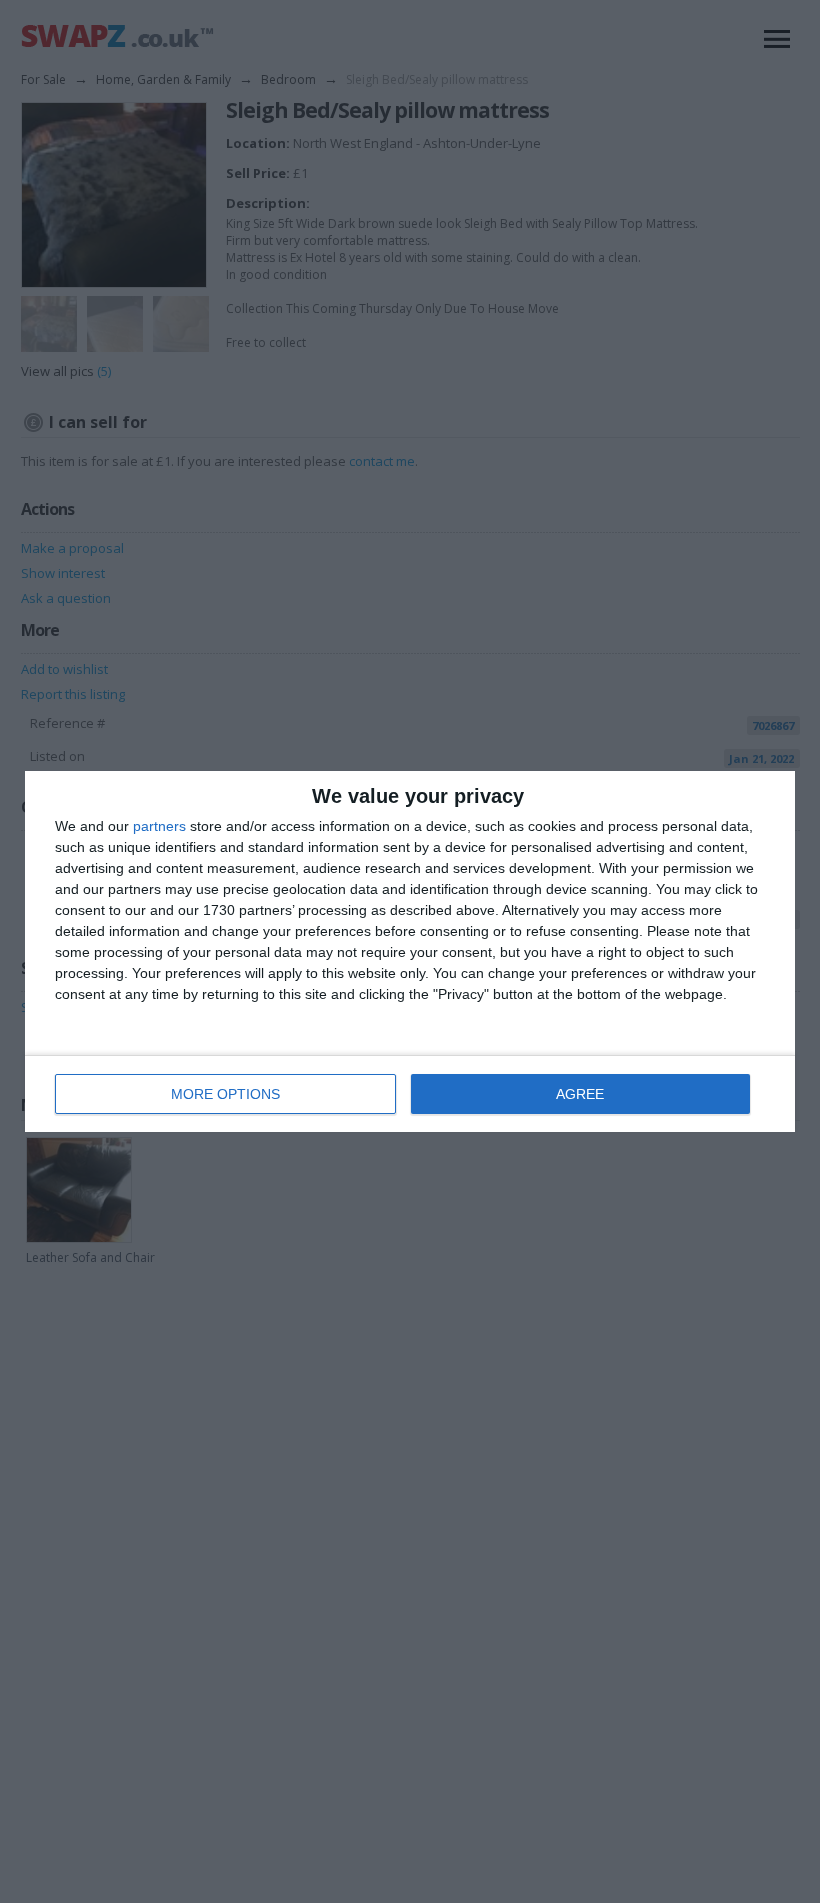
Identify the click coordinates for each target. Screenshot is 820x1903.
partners (159, 826)
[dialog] (410, 951)
